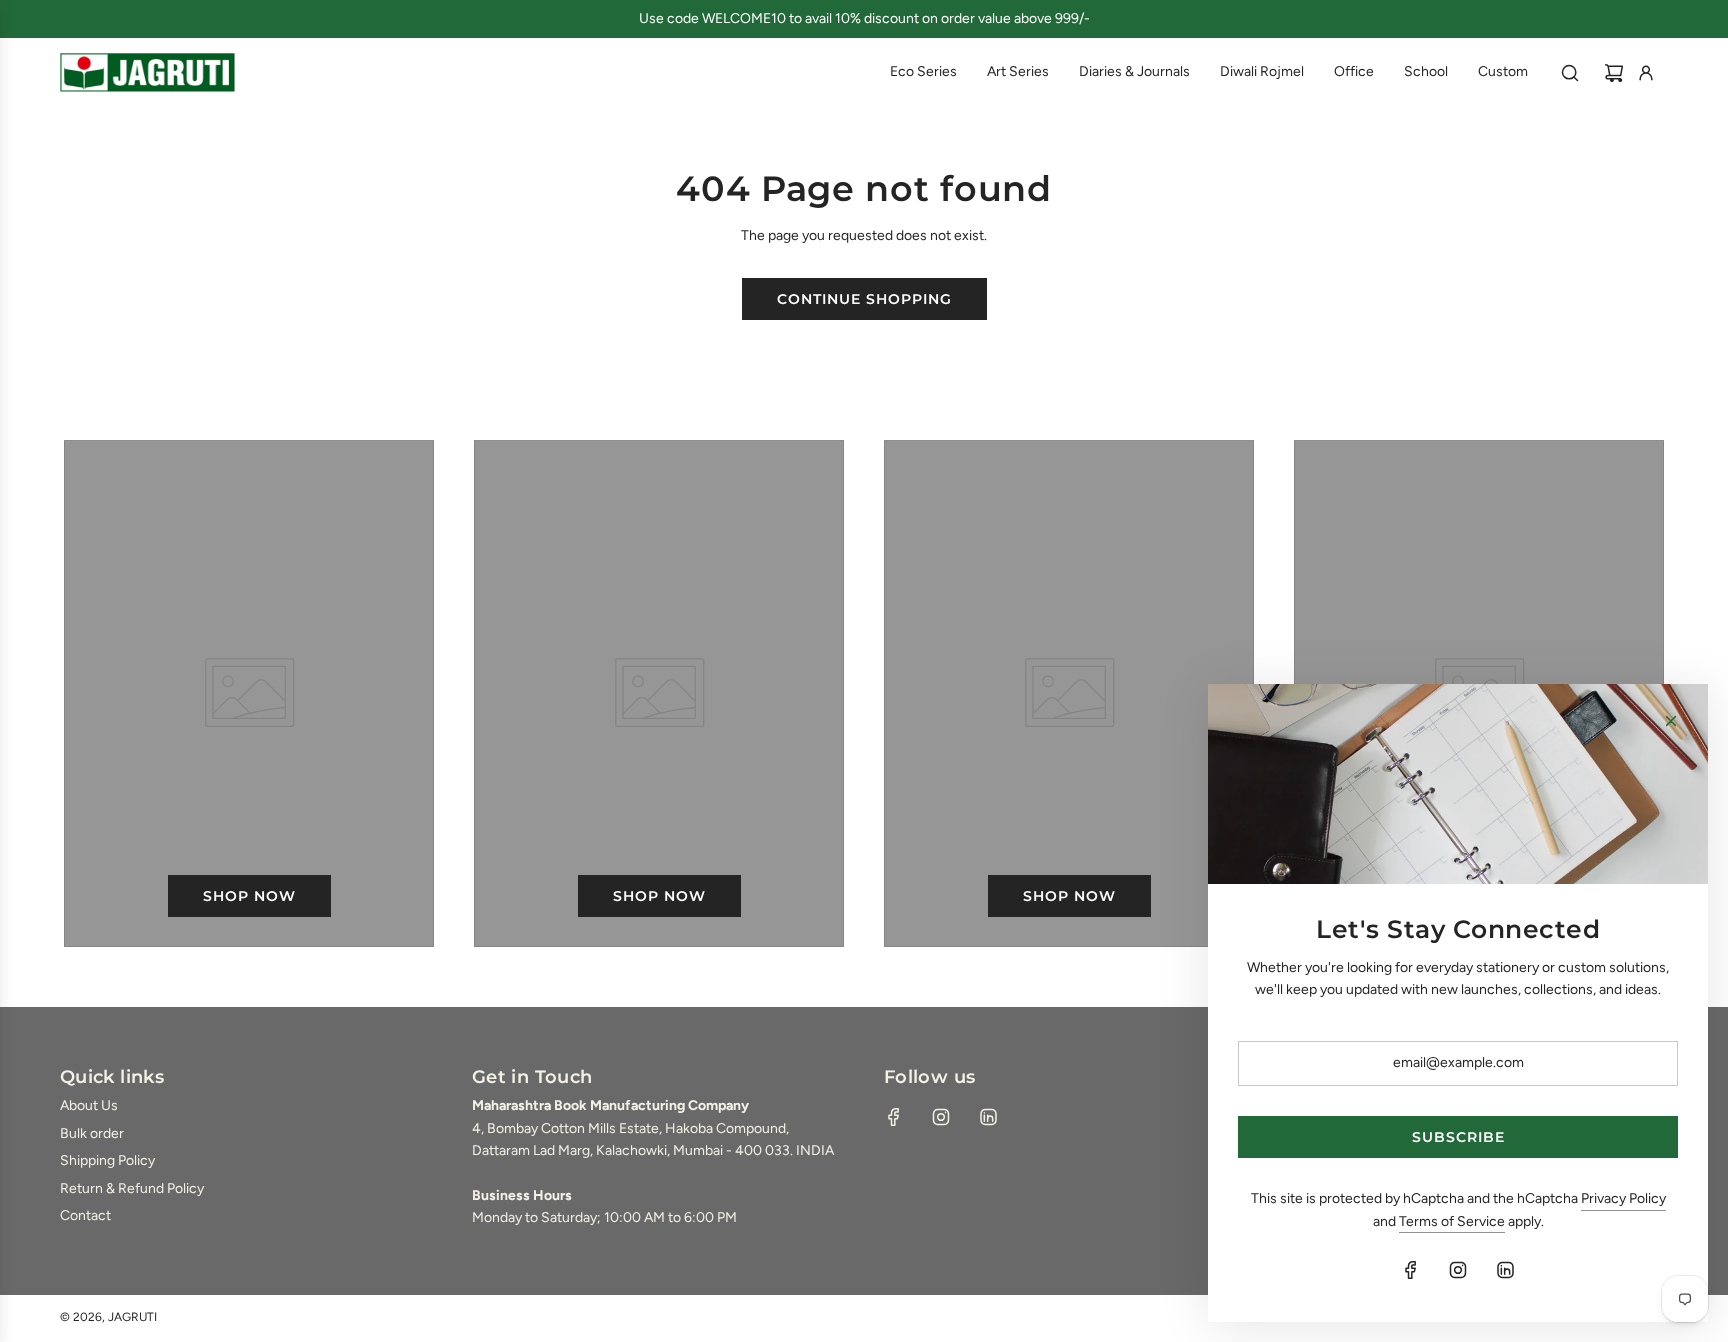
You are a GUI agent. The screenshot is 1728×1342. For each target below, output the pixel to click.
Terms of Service (1452, 1221)
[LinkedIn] (988, 1117)
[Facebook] (894, 1117)
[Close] (1671, 721)
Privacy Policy (1623, 1198)
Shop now (249, 896)
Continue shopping (864, 299)
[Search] (1570, 73)
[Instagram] (941, 1117)
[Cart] (1614, 73)
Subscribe (1458, 1137)
